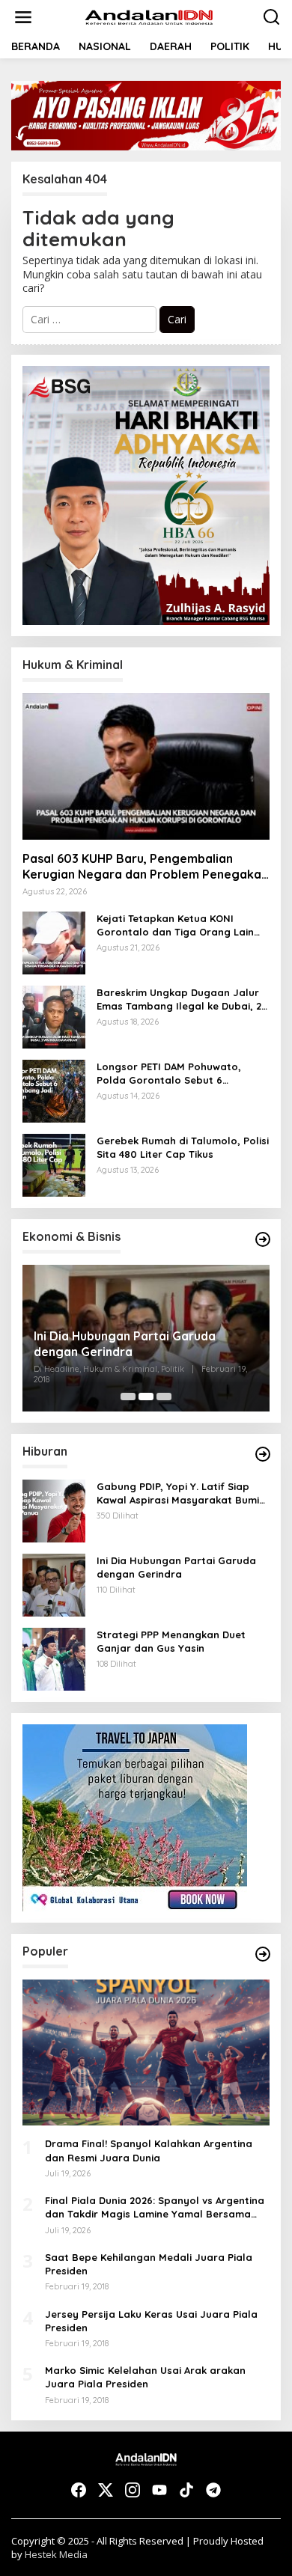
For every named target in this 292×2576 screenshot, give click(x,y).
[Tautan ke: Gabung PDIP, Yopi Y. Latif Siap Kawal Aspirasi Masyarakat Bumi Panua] (54, 1509)
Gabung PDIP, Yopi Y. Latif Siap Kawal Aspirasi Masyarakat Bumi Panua (178, 1493)
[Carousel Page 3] (164, 1397)
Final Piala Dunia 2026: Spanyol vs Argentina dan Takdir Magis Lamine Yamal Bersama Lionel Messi (155, 2207)
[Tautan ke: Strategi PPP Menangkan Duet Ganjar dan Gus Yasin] (54, 1657)
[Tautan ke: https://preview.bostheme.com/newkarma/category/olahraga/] (263, 1954)
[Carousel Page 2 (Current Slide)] (146, 1397)
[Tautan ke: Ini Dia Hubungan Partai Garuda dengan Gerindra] (54, 1583)
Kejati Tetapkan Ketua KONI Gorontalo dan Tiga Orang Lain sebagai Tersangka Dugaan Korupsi (175, 925)
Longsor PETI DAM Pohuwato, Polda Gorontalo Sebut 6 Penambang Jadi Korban (169, 1074)
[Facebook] (79, 2490)
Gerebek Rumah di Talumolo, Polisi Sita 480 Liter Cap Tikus (183, 1147)
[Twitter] (106, 2490)
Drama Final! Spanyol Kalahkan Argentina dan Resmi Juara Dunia (149, 2150)
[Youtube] (159, 2490)
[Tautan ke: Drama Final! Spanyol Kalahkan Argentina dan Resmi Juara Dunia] (146, 2053)
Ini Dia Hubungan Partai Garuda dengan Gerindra (125, 1344)
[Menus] (23, 17)
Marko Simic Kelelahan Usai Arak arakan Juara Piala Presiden (145, 2377)
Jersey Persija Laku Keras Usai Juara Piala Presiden (151, 2321)
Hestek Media (56, 2554)
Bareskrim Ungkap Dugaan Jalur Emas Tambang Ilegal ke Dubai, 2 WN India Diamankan (179, 999)
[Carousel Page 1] (128, 1397)
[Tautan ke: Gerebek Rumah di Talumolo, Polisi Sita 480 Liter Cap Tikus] (54, 1164)
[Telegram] (213, 2490)
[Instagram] (133, 2490)
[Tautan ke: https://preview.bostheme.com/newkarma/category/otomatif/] (263, 1454)
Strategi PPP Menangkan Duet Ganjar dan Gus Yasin (171, 1641)
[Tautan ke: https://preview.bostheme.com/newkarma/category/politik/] (263, 1239)
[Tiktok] (186, 2490)
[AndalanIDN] (149, 16)
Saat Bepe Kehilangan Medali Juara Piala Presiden (149, 2264)
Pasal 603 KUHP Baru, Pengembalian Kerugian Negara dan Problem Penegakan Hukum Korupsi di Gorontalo (145, 867)
